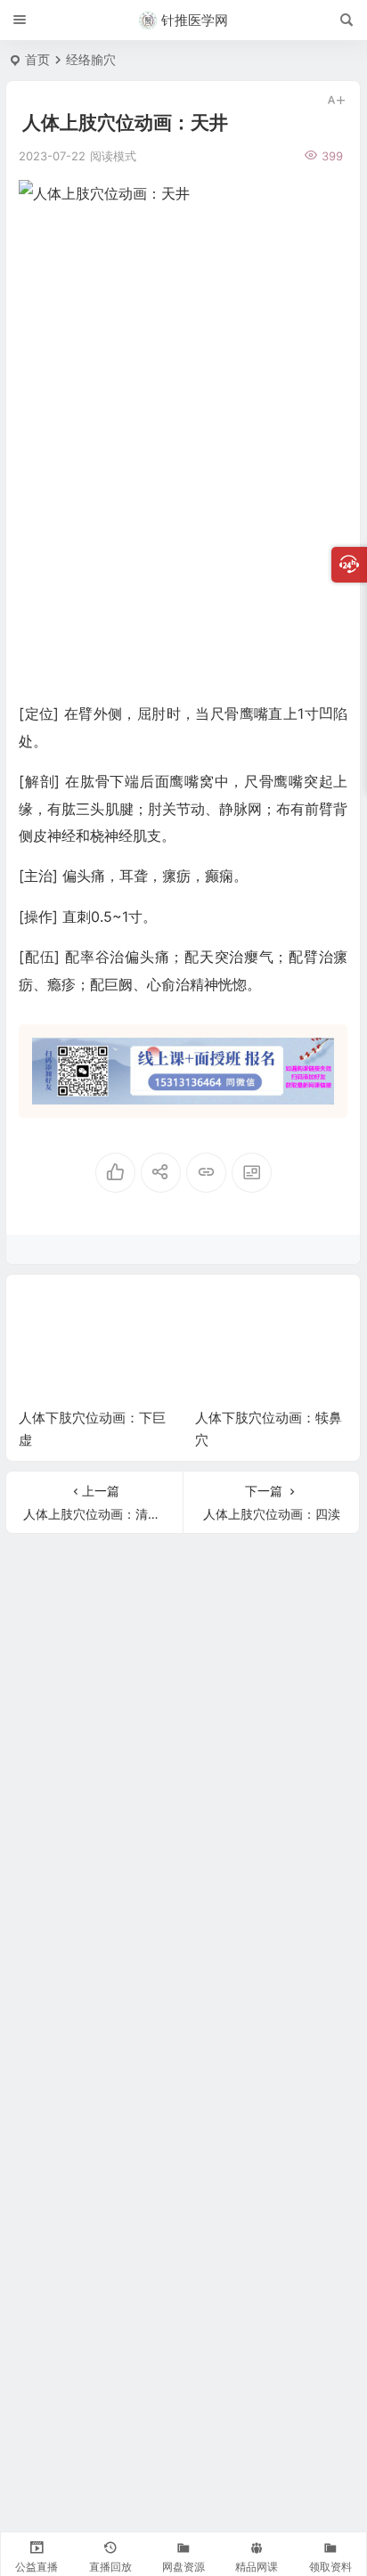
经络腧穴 (91, 59)
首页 (37, 59)
